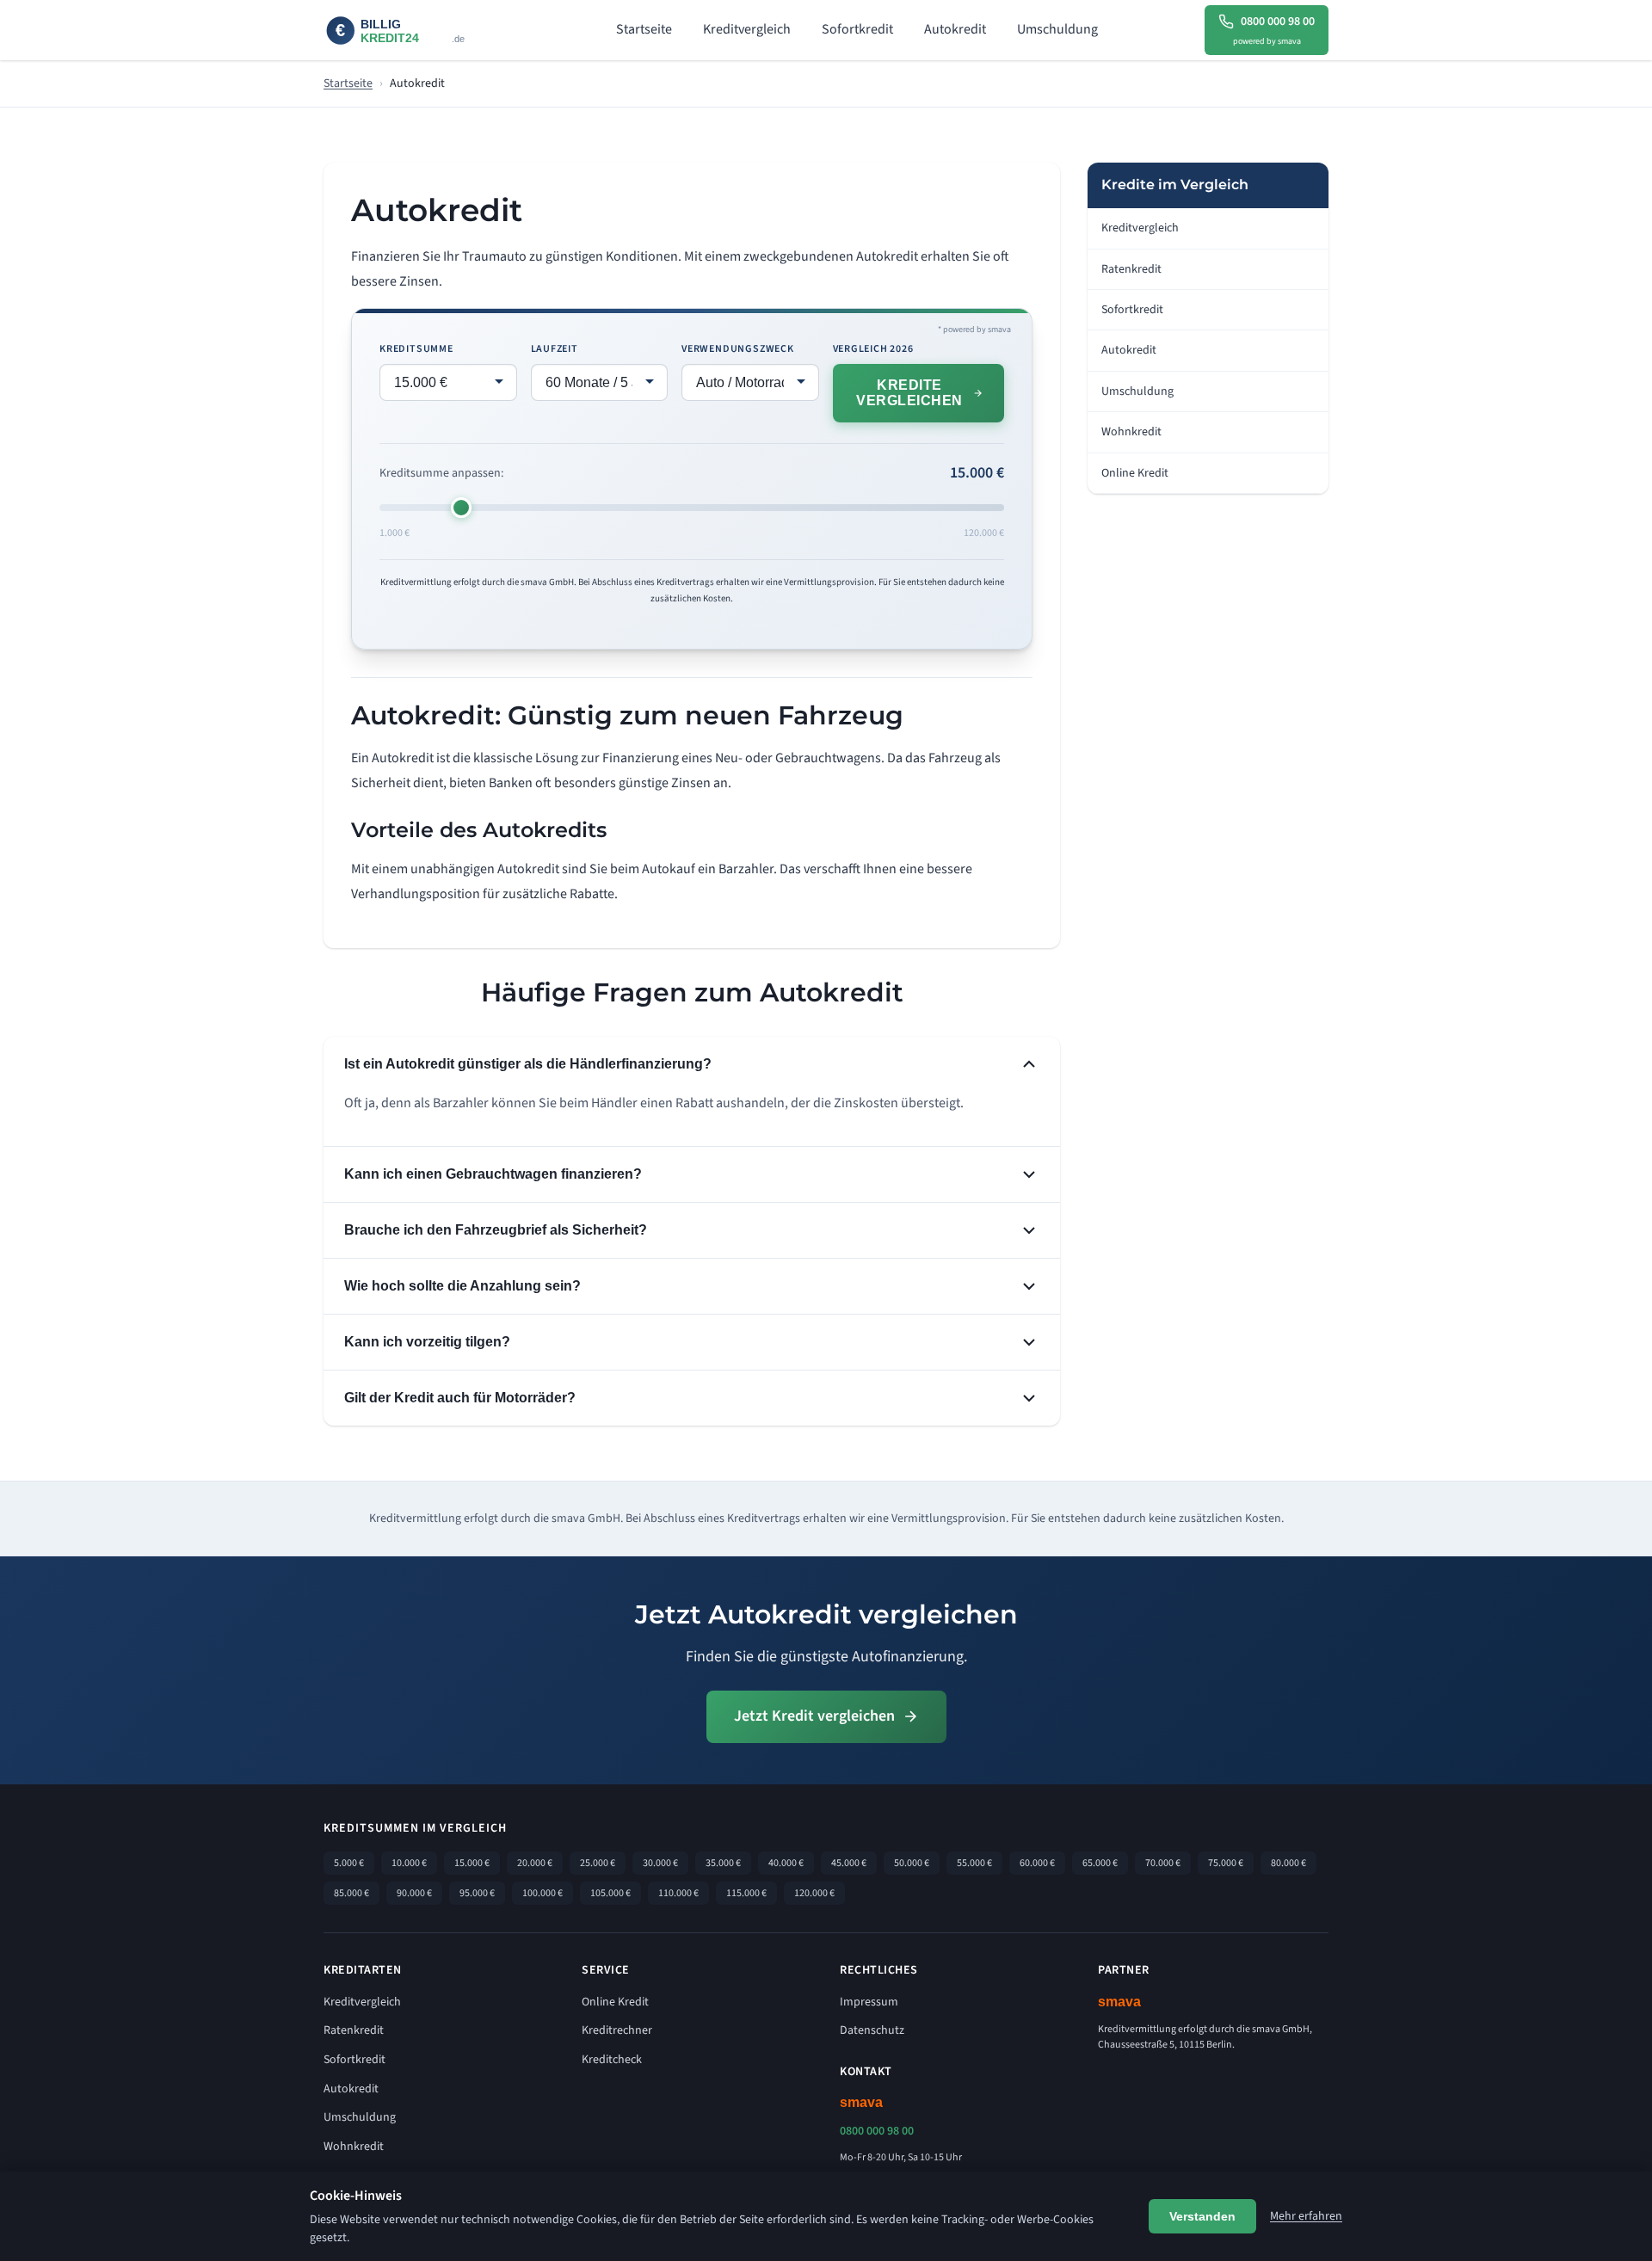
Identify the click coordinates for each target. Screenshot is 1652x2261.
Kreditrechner (617, 2030)
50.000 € (912, 1863)
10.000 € (409, 1863)
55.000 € (974, 1863)
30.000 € (660, 1863)
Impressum (869, 2002)
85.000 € (351, 1893)
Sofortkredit (857, 29)
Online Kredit (1135, 473)
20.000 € (535, 1863)
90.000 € (414, 1893)
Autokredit (955, 29)
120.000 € (814, 1893)
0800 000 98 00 (877, 2131)
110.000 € (678, 1893)
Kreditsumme (416, 349)
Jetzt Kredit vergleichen (814, 1716)
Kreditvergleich (747, 29)
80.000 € (1288, 1863)
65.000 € (1100, 1863)
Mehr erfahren (1306, 2216)
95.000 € (477, 1893)
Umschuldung (1057, 29)
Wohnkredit (1131, 432)
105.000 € (610, 1893)
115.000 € (746, 1893)
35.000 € (723, 1863)
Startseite (644, 29)
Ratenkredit (1131, 269)
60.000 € (1037, 1863)
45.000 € (849, 1863)
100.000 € (542, 1893)
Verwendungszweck (738, 349)
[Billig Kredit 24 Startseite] (416, 31)
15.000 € (472, 1863)
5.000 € (349, 1863)
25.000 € (598, 1863)
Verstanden (1202, 2216)
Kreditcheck (612, 2060)
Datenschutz (872, 2030)
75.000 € (1226, 1863)
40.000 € (786, 1863)
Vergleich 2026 (873, 349)
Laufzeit (555, 349)
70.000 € (1163, 1863)
